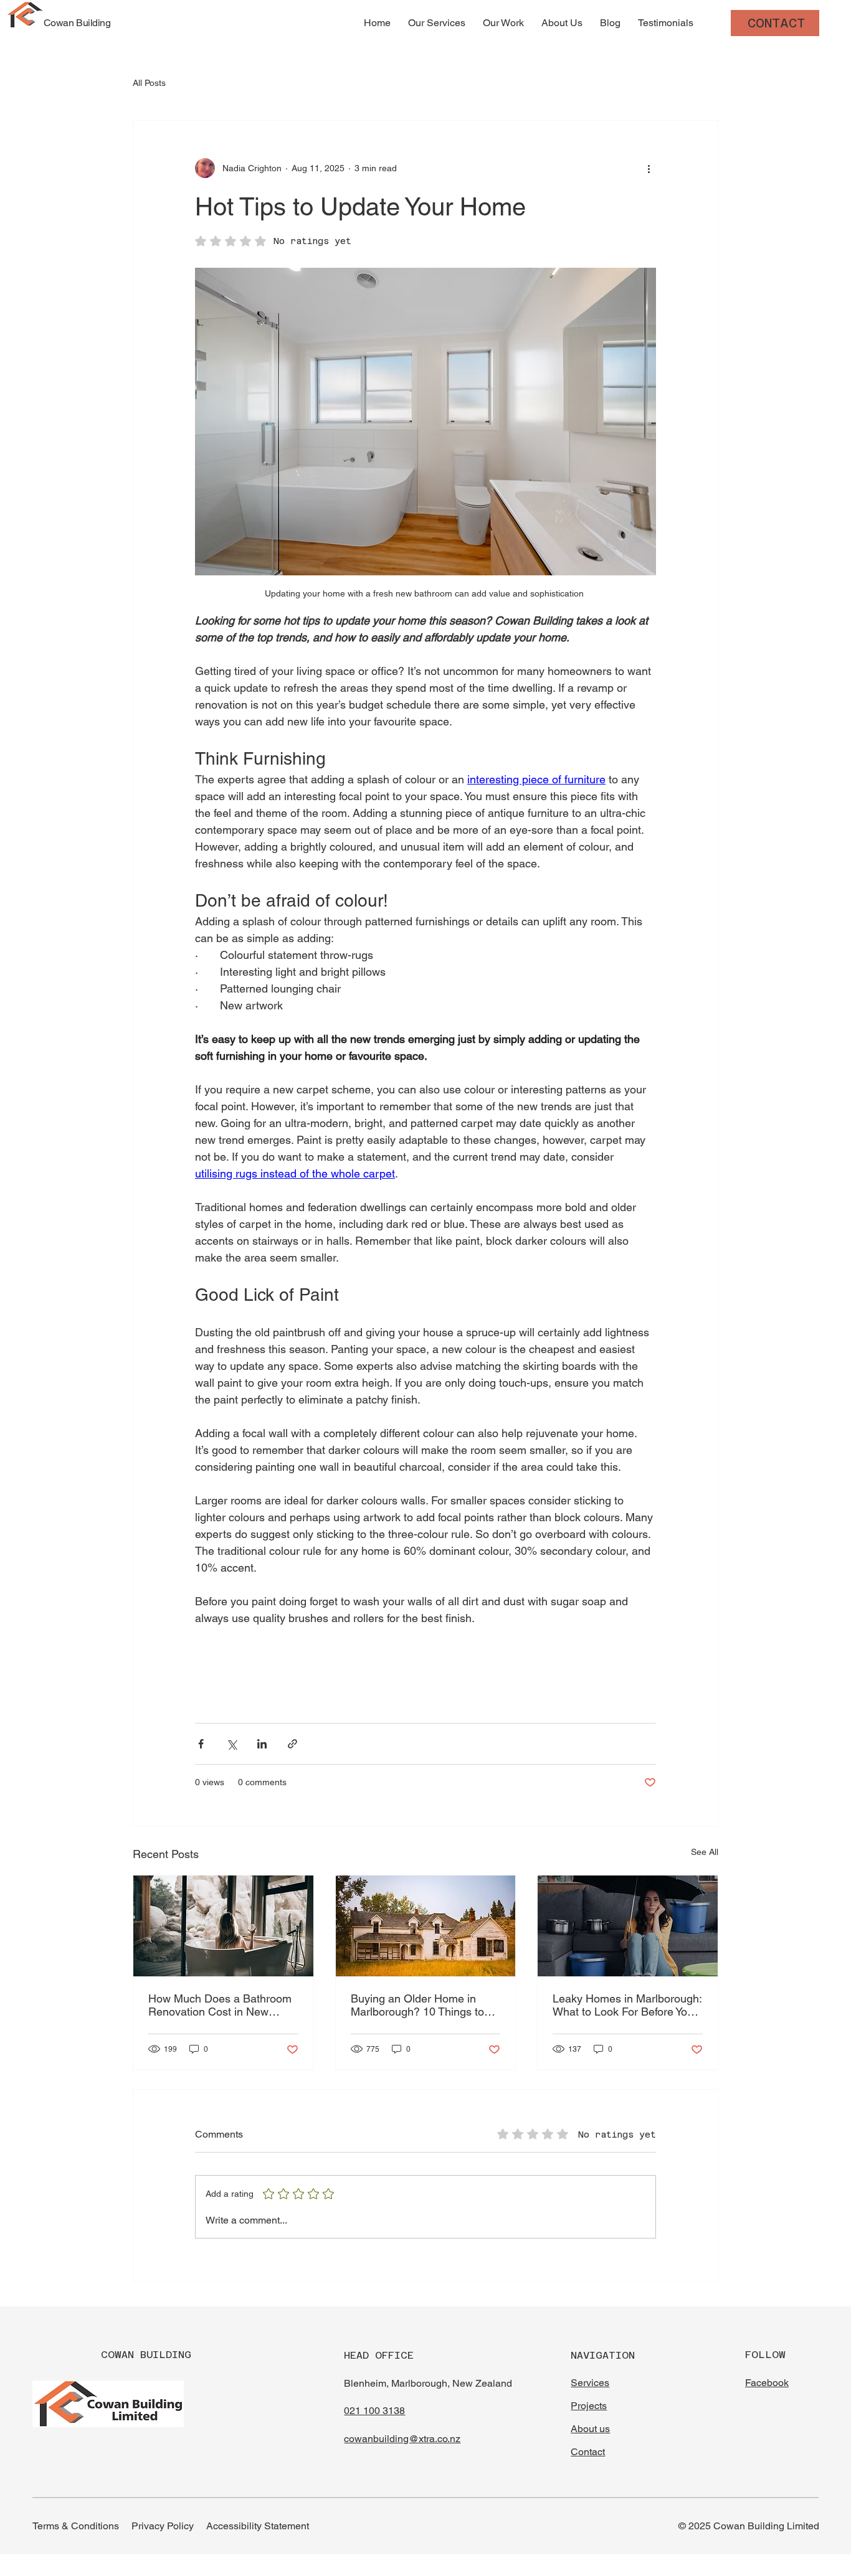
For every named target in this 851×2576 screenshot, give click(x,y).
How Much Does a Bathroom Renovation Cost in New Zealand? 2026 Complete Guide (220, 2005)
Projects (589, 2406)
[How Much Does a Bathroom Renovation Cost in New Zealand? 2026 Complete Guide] (223, 1926)
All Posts (149, 83)
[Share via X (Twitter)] (231, 1744)
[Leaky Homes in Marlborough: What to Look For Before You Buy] (628, 1926)
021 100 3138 (374, 2411)
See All (705, 1852)
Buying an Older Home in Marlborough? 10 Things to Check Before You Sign (417, 2005)
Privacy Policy (163, 2526)
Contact (588, 2452)
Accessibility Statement (258, 2526)
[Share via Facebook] (201, 1744)
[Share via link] (292, 1744)
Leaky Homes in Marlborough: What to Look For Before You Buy (627, 2005)
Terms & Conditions (76, 2526)
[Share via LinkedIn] (262, 1744)
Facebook (767, 2383)
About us (590, 2429)
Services (590, 2383)
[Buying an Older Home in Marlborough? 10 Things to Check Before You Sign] (426, 1926)
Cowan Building (77, 23)
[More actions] (649, 168)
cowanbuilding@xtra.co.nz (402, 2439)
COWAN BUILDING (146, 2355)
